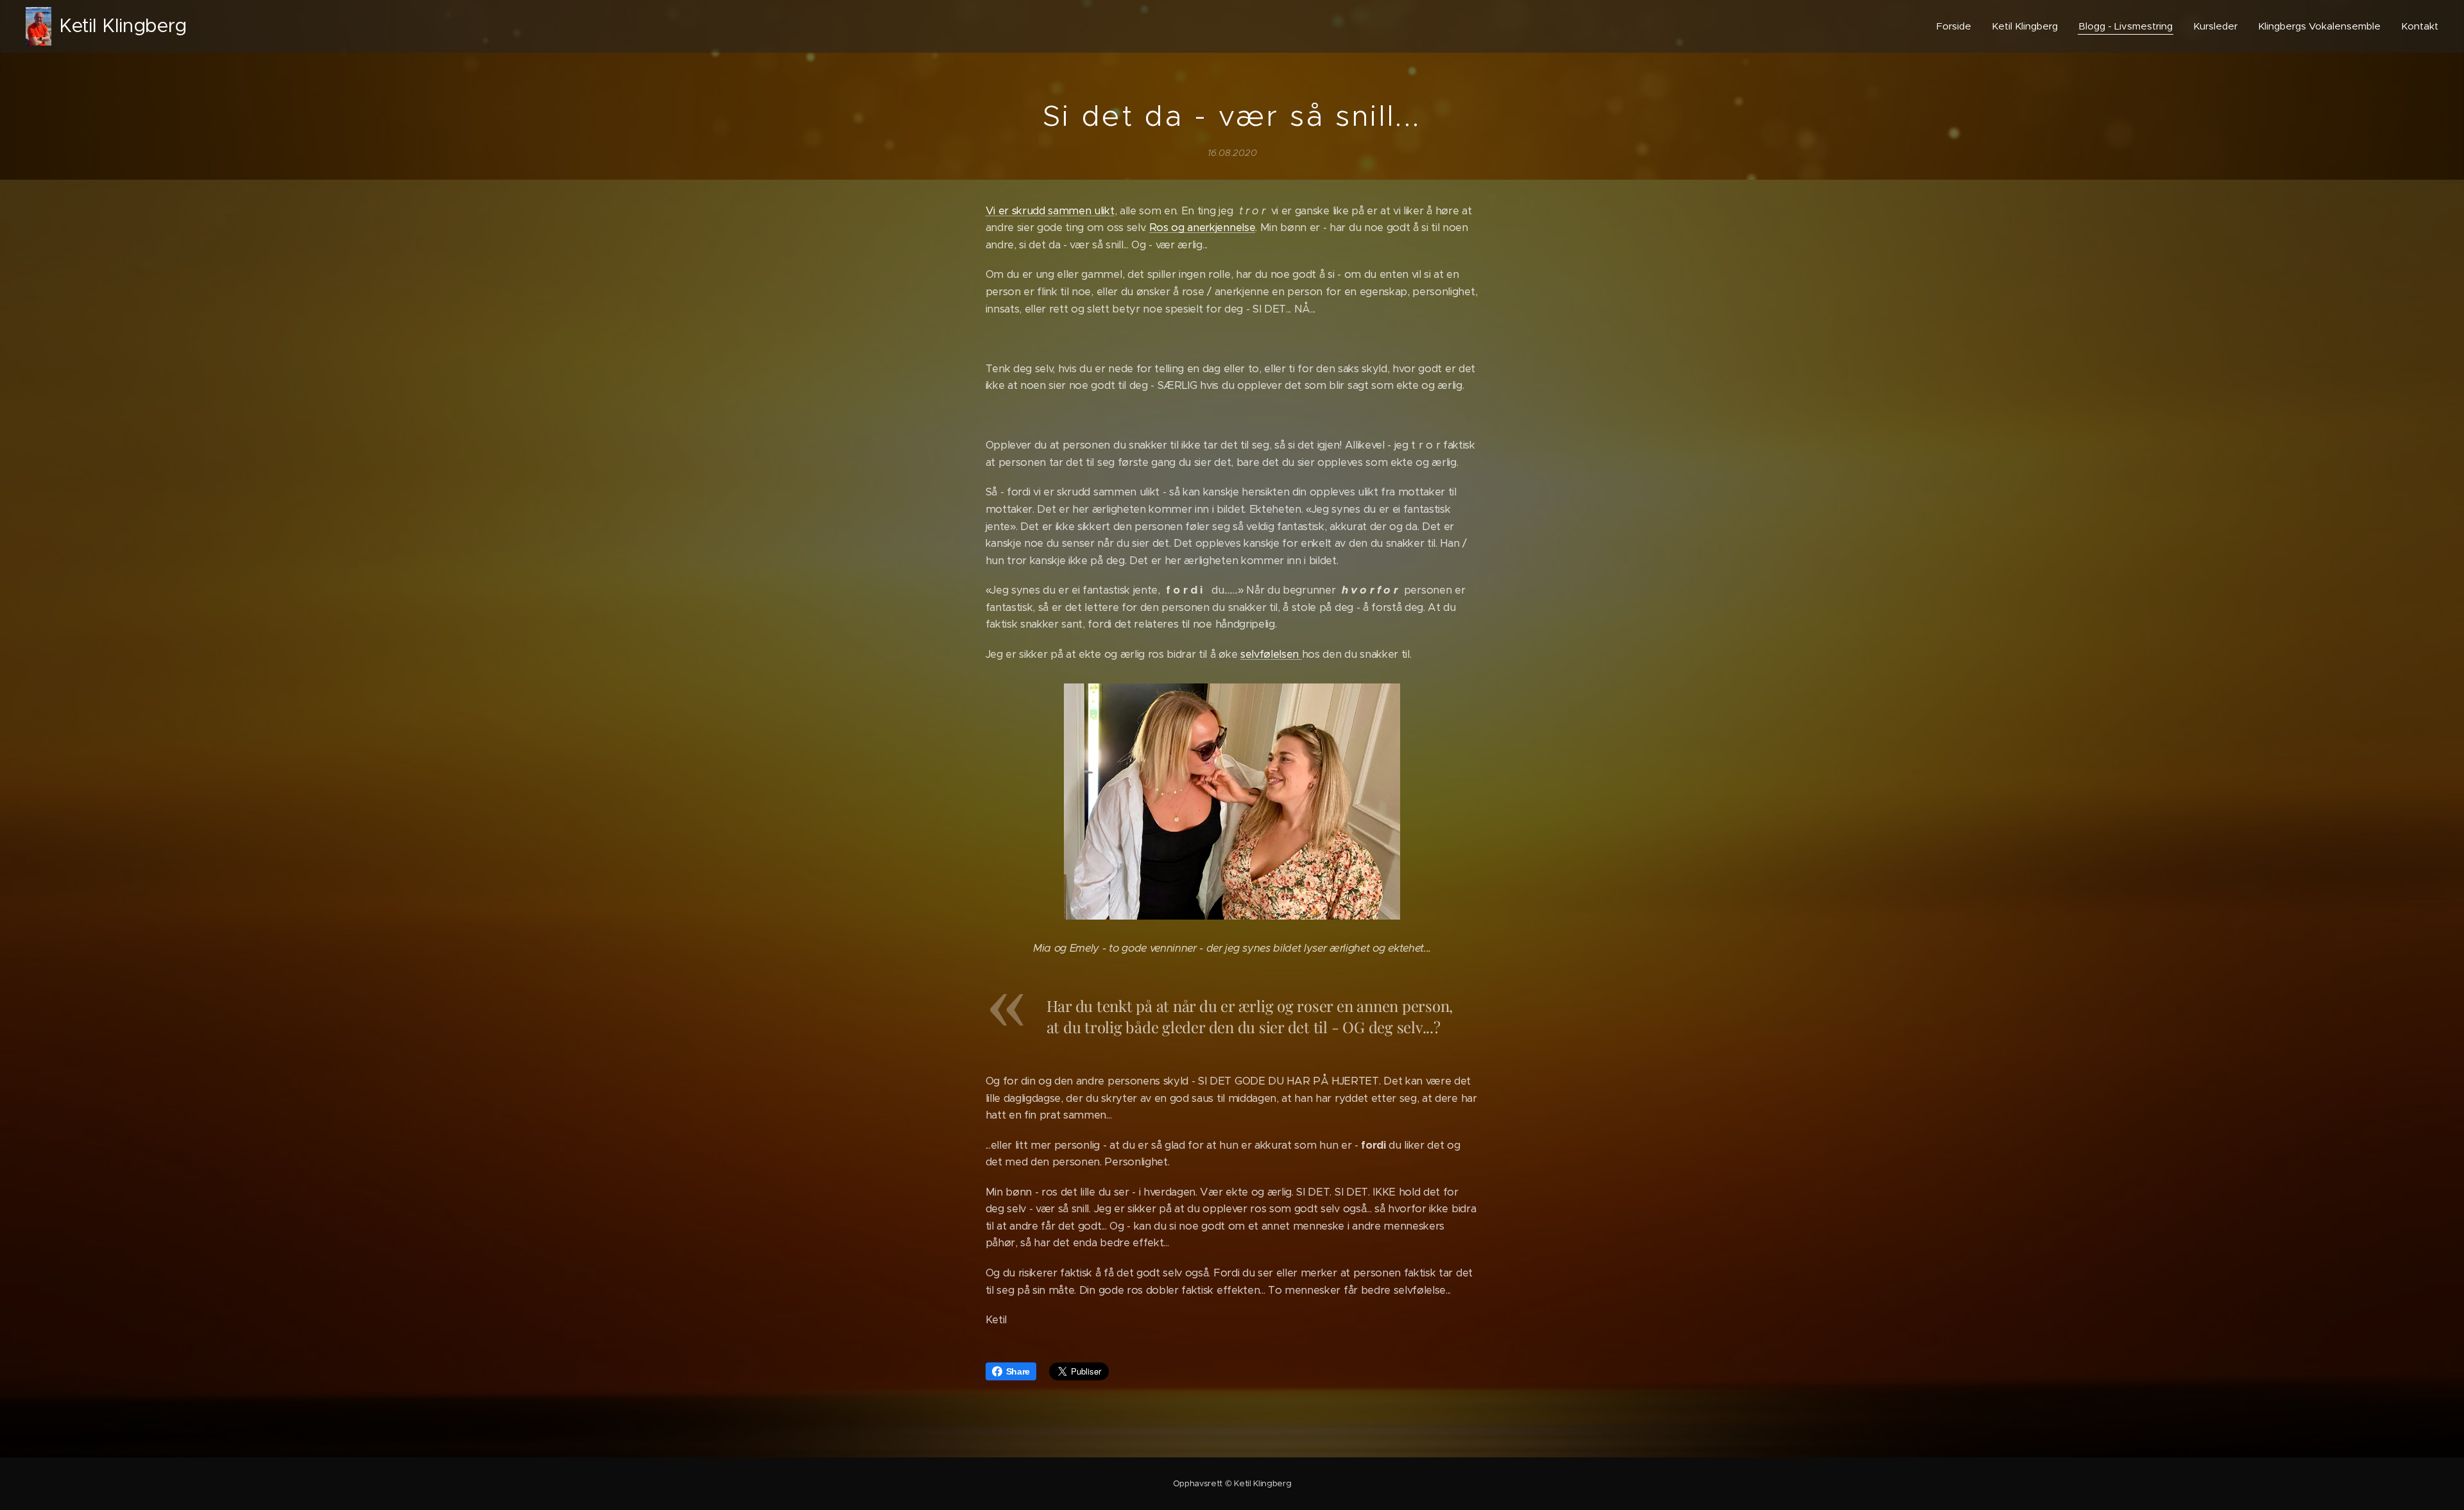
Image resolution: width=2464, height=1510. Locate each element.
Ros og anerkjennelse (1202, 227)
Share (1018, 1371)
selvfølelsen (1271, 654)
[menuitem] (1957, 26)
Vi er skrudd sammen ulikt (1050, 211)
